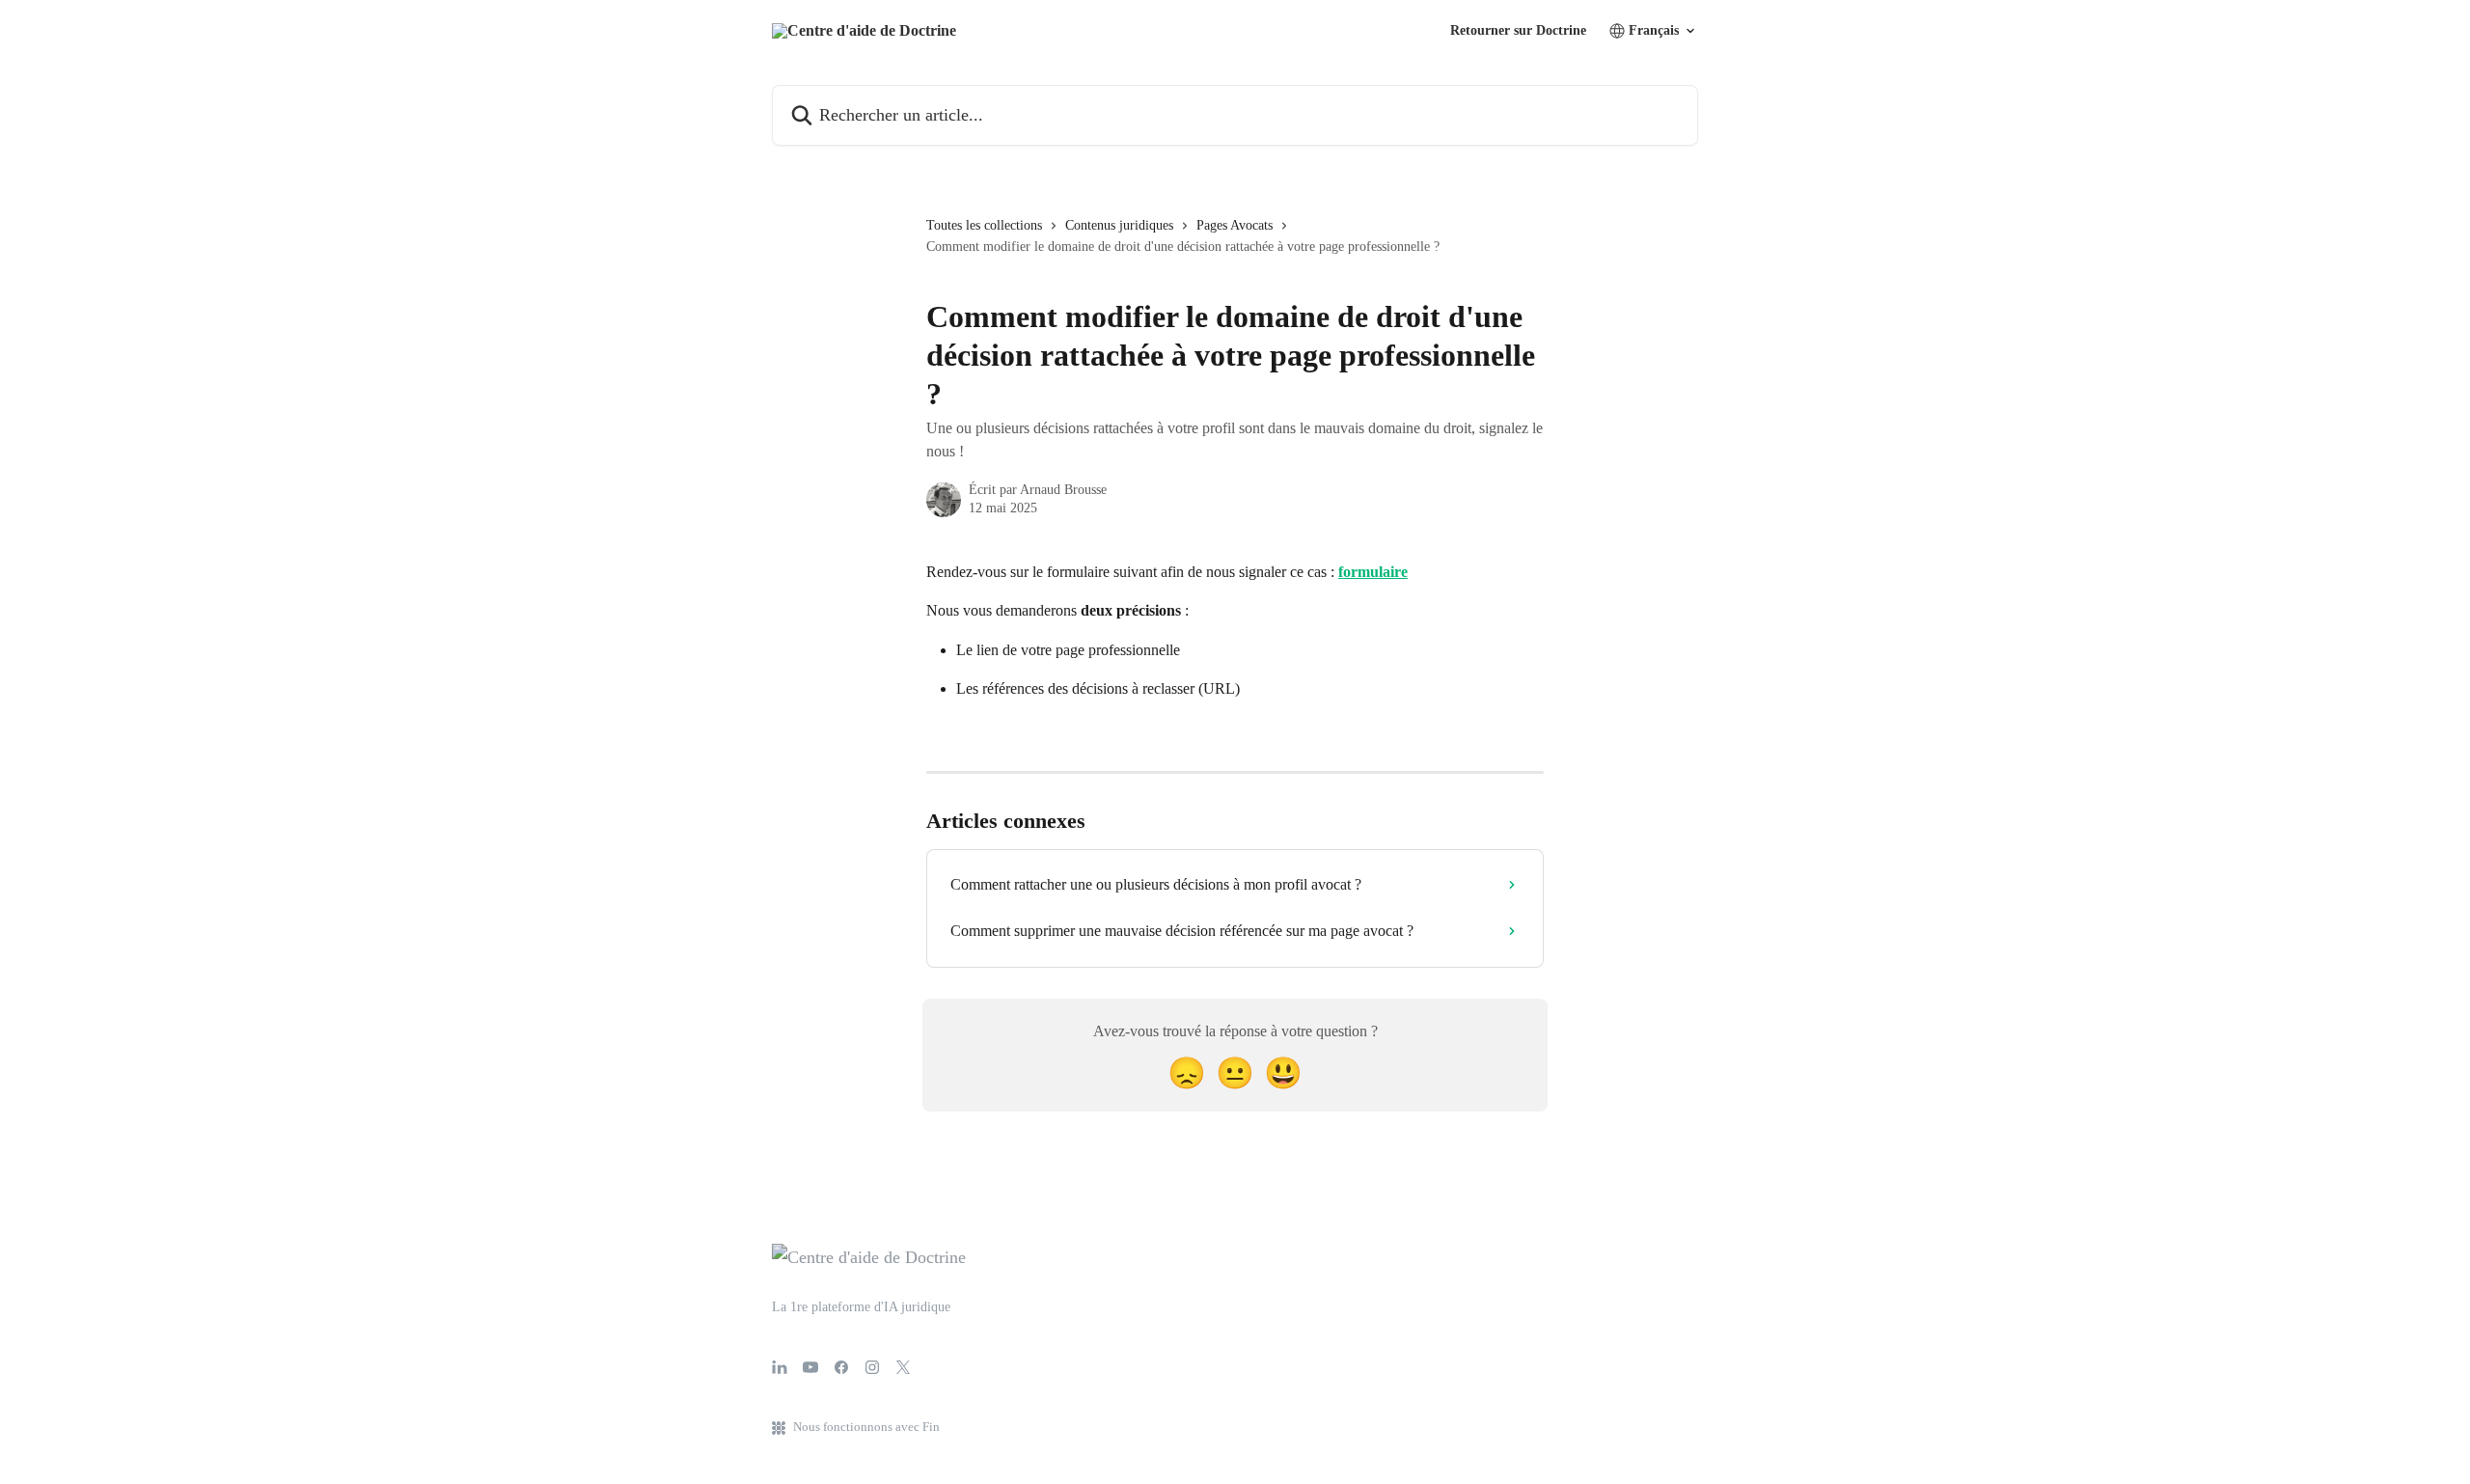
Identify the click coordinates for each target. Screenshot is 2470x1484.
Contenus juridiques (1119, 225)
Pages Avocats (1235, 225)
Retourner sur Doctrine (1518, 31)
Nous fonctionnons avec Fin (866, 1427)
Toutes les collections (984, 225)
